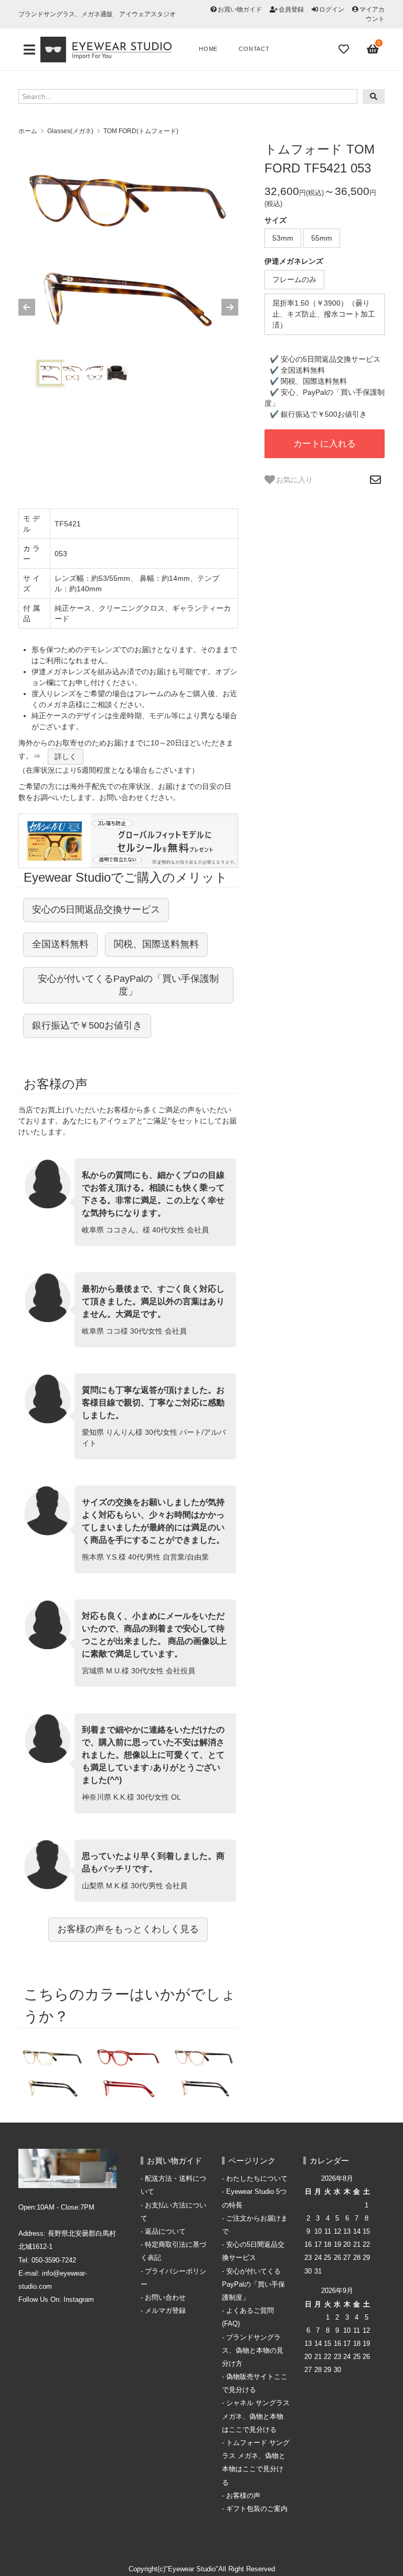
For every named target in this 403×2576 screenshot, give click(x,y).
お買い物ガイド (240, 9)
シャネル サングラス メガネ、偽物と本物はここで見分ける (256, 2416)
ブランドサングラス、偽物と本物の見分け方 (253, 2351)
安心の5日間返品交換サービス (96, 910)
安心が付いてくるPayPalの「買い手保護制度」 (128, 985)
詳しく (66, 756)
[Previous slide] (27, 307)
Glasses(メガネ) (70, 131)
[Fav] (345, 49)
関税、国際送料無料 (156, 944)
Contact (254, 49)
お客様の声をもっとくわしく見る (128, 1929)
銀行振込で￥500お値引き (87, 1025)
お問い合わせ (165, 2298)
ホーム (28, 131)
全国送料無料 (60, 944)
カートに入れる (325, 444)
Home (208, 49)
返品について (165, 2232)
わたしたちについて (257, 2179)
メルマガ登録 (165, 2311)
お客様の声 (243, 2496)
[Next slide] (230, 307)
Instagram (79, 2300)
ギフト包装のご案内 (257, 2509)
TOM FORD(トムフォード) (141, 131)
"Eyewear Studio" (192, 2569)
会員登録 (291, 9)
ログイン (332, 9)
